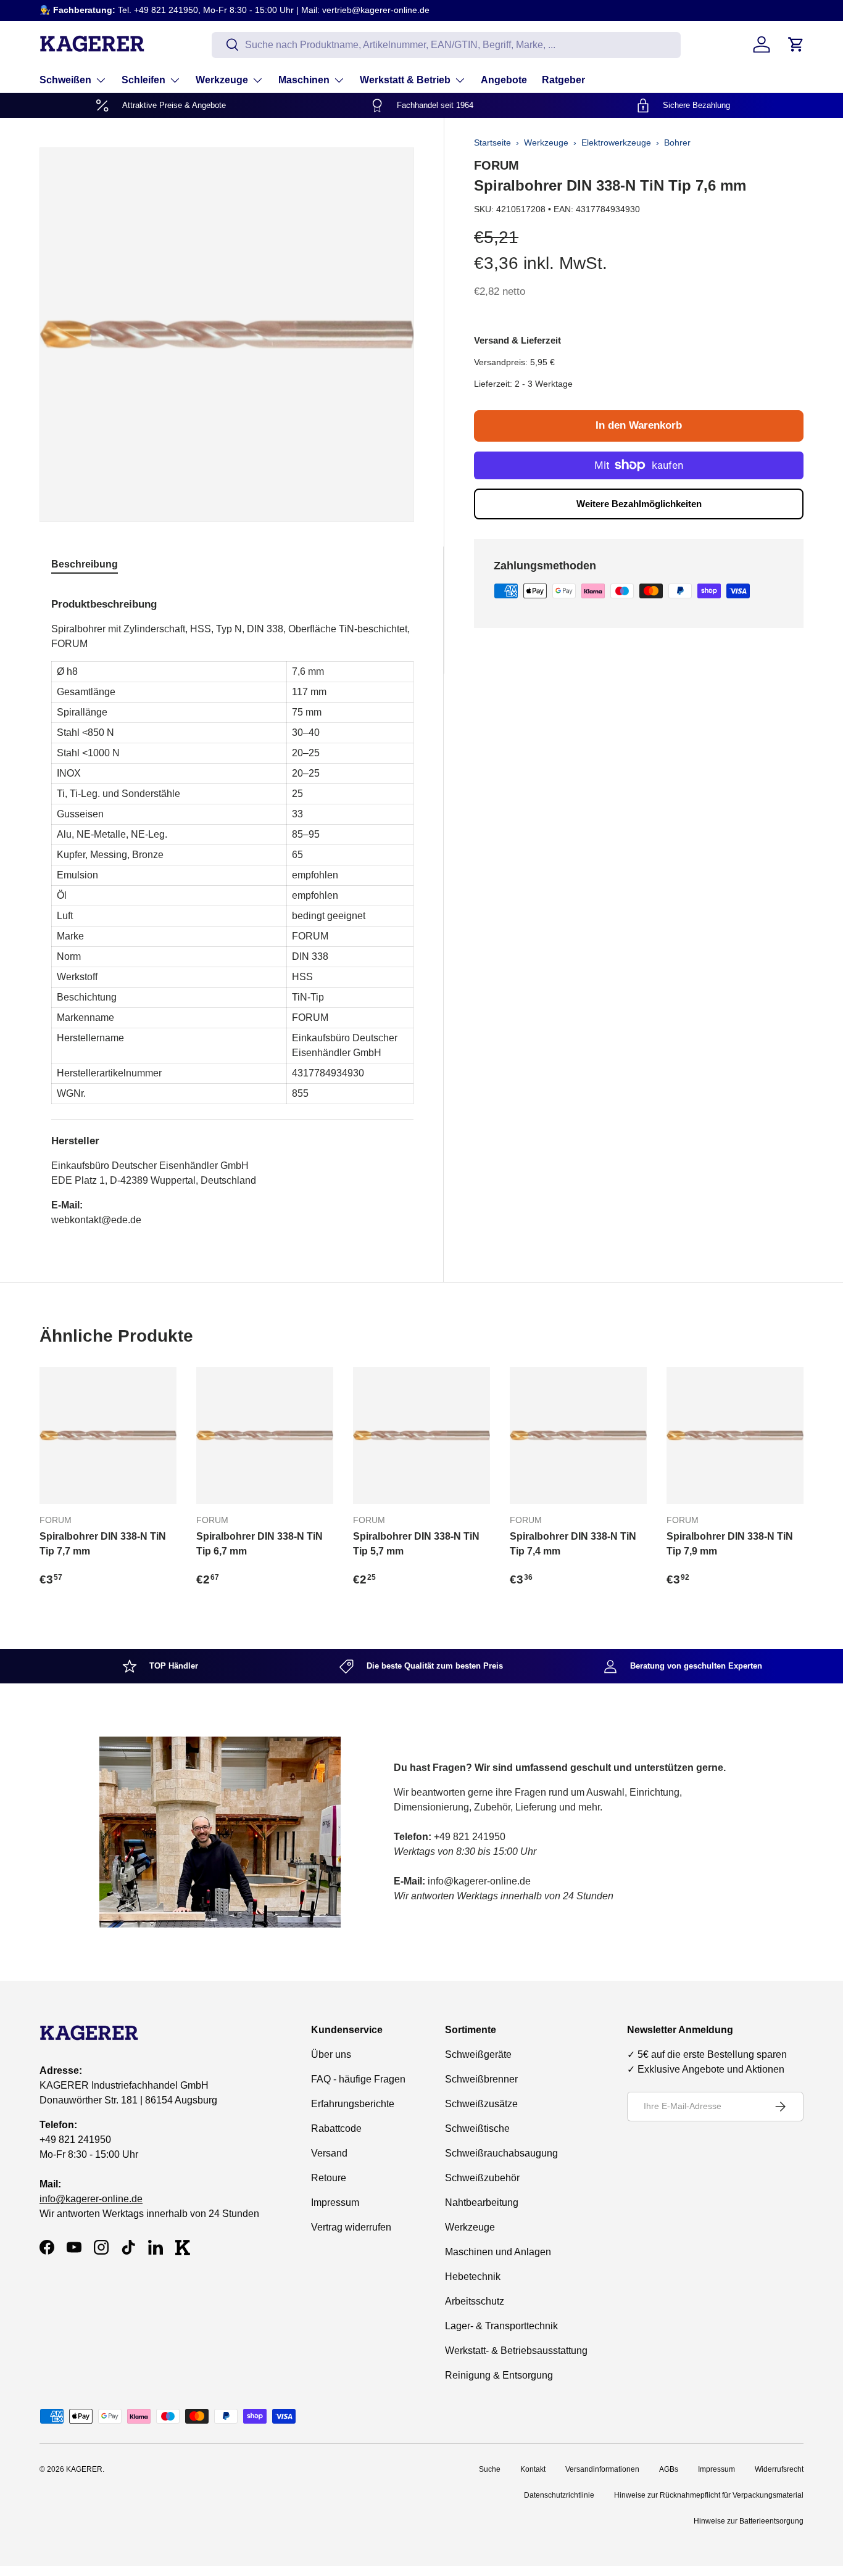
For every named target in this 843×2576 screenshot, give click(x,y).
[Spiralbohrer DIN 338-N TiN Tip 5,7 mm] (421, 1435)
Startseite (492, 142)
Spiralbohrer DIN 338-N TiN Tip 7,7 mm (103, 1544)
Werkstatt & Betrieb (405, 80)
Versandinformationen (602, 2469)
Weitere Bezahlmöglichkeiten (639, 504)
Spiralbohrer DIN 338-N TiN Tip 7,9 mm (730, 1544)
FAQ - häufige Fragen (358, 2079)
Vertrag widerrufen (351, 2227)
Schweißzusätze (481, 2104)
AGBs (669, 2469)
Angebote (504, 80)
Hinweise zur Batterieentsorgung (749, 2521)
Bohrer (677, 142)
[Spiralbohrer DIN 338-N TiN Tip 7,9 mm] (735, 1435)
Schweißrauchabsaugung (501, 2153)
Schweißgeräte (478, 2054)
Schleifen (143, 80)
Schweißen (65, 80)
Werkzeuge (222, 80)
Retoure (329, 2178)
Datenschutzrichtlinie (559, 2495)
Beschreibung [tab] (85, 564)
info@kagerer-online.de (91, 2199)
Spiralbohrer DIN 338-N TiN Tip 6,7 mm (260, 1544)
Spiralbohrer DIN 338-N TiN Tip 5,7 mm (416, 1544)
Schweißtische (477, 2128)
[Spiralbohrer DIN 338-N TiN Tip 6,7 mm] (265, 1435)
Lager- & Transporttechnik (501, 2326)
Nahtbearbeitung (482, 2202)
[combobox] (446, 44)
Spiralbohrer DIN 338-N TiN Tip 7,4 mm (573, 1544)
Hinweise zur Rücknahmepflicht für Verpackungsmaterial (709, 2495)
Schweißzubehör (482, 2178)
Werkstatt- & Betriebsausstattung (516, 2351)
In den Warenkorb (639, 425)
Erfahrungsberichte (353, 2104)
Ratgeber (563, 80)
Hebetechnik (473, 2277)
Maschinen (304, 80)
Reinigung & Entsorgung (499, 2375)
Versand (329, 2153)
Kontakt (533, 2469)
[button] (796, 44)
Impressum (335, 2202)
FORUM (496, 165)
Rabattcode (336, 2128)
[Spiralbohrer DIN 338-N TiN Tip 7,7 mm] (108, 1435)
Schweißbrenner (481, 2079)
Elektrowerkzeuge (616, 142)
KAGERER (84, 2469)
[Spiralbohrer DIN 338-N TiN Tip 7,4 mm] (578, 1435)
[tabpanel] (232, 907)
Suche (490, 2469)
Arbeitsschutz (475, 2301)
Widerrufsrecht (779, 2469)
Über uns (331, 2054)
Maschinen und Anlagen (498, 2252)
